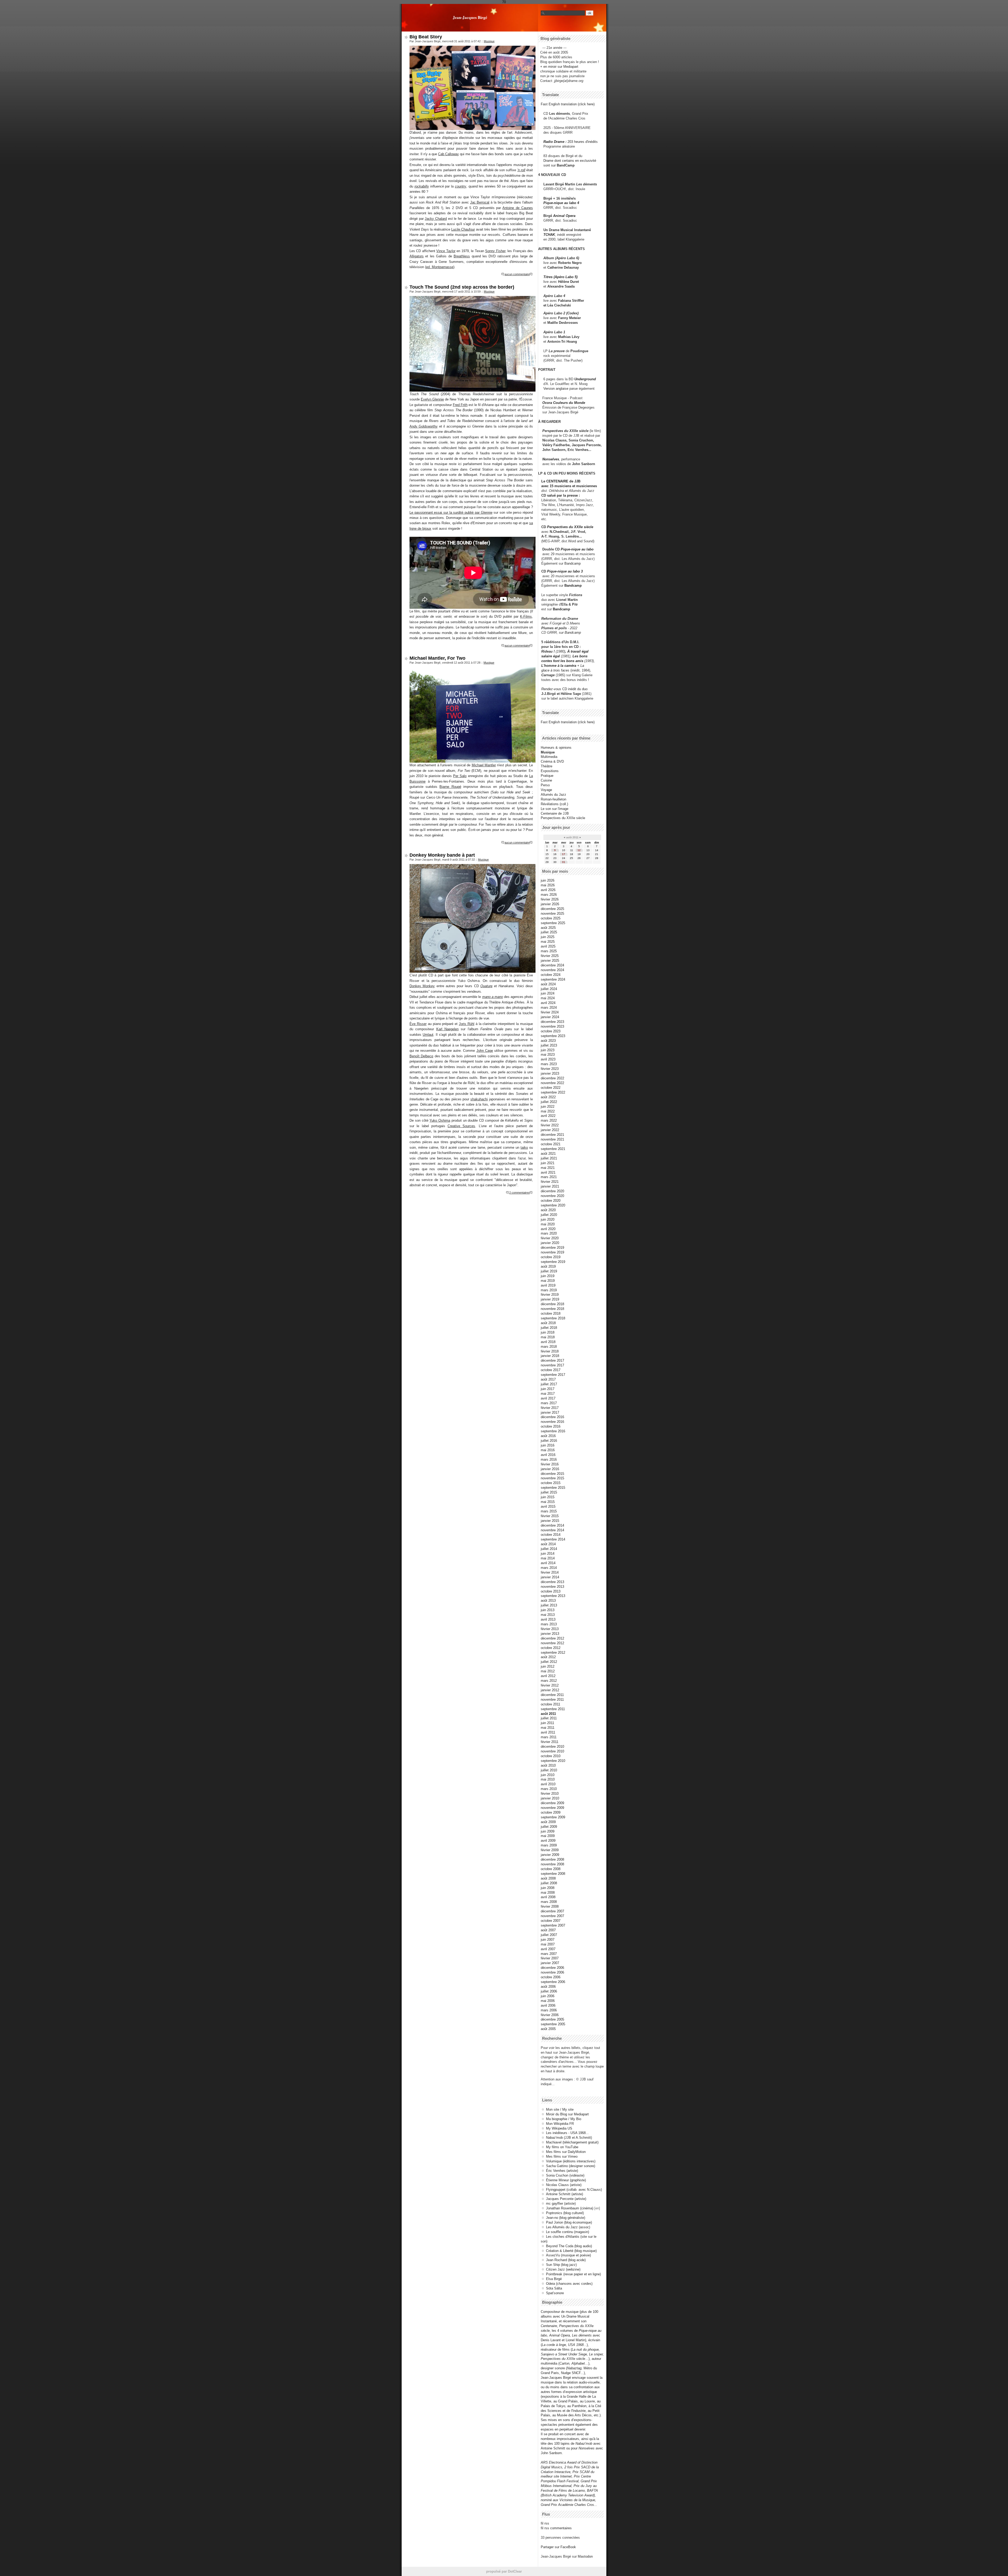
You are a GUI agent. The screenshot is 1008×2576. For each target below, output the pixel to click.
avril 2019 (548, 1285)
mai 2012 (548, 1671)
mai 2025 (548, 942)
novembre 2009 (552, 1808)
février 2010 (550, 1794)
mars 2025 (549, 951)
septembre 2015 (553, 1488)
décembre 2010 (552, 1747)
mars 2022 (549, 1120)
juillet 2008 (549, 1883)
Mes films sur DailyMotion (566, 2152)
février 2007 (550, 1958)
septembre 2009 (553, 1817)
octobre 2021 (551, 1144)
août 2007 (548, 1930)
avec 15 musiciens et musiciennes (569, 486)
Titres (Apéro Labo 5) (560, 277)
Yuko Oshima (440, 1120)
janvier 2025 (550, 961)
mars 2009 (549, 1845)
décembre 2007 (552, 1911)
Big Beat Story (426, 37)
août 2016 (548, 1436)
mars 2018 (549, 1347)
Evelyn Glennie (432, 399)
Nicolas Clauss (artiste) (564, 2185)
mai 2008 (548, 1893)
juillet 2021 (549, 1158)
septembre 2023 (553, 1036)
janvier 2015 (550, 1521)
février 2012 (550, 1685)
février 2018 (550, 1351)
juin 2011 (547, 1723)
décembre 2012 (552, 1638)
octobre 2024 (551, 975)
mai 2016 (548, 1450)
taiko (524, 1148)
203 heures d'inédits (583, 142)
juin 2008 (548, 1888)
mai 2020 (548, 1224)
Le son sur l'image (555, 809)
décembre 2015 (552, 1474)
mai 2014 (548, 1558)
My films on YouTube (562, 2147)
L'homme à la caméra (559, 666)
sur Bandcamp (570, 633)
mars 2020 (549, 1233)
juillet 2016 (549, 1441)
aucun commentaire (517, 274)
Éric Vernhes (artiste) (562, 2171)
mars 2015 (549, 1511)
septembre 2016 (553, 1431)
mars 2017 (549, 1403)
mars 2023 (549, 1064)
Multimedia (549, 757)
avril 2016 (548, 1455)
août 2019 (548, 1266)
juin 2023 (548, 1050)
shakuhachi (479, 1099)
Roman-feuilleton (553, 799)
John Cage (485, 1051)
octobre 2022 (551, 1088)
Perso (545, 785)
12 (579, 850)
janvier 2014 (550, 1577)
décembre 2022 (552, 1078)
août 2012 (548, 1657)
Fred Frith (460, 405)
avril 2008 (548, 1897)
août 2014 (548, 1544)
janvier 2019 (550, 1299)
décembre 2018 (552, 1304)
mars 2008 (549, 1902)
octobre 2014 (551, 1535)
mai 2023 (548, 1055)
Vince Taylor (446, 251)
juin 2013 (548, 1610)
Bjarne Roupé (450, 787)
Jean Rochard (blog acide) (566, 2260)
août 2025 (548, 928)
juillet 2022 (549, 1102)
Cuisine (546, 780)
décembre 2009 (552, 1803)
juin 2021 (548, 1163)
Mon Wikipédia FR (560, 2124)
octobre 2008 (551, 1869)
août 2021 (548, 1154)
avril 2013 (548, 1619)
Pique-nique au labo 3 (565, 571)
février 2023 (550, 1069)
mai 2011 (548, 1728)
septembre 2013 (553, 1596)
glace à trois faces (555, 670)
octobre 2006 (551, 1977)
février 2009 (550, 1850)
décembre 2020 (552, 1191)
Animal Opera (564, 216)
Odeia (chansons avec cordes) (569, 2284)
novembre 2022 (552, 1083)
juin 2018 (548, 1332)
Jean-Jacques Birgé (470, 17)
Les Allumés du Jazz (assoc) (568, 2227)
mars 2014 (549, 1568)
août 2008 (548, 1878)
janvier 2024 (550, 1017)
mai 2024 (548, 998)
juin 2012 (548, 1666)
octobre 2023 (551, 1031)
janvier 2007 (550, 1963)
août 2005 (548, 2029)
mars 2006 (549, 2010)
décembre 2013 (552, 1582)
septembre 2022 (553, 1092)
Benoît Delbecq (421, 1056)
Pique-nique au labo (577, 549)
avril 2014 (548, 1563)
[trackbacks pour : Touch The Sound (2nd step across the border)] (531, 646)
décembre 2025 (552, 909)
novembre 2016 (552, 1422)
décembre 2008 (552, 1859)
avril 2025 (548, 946)
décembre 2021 (552, 1135)
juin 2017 (548, 1389)
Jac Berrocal (480, 202)
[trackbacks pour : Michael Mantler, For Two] (531, 842)
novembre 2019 (552, 1252)
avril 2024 (548, 1003)
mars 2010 (549, 1789)
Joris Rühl (467, 1024)
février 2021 (550, 1182)
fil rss (545, 2523)
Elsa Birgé (554, 2279)
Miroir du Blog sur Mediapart (567, 2114)
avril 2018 (548, 1342)
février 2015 (550, 1516)
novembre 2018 (552, 1309)
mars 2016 (549, 1459)
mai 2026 (548, 885)
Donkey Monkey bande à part (442, 855)
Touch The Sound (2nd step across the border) (462, 287)
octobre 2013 (551, 1591)
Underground (585, 379)
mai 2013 (548, 1615)
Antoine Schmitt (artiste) (565, 2194)
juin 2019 (548, 1276)
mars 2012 (549, 1681)
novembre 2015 (552, 1478)
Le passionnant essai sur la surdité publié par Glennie (451, 512)
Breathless (462, 256)
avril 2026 (548, 890)
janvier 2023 (550, 1073)
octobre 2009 (551, 1812)
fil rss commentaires (556, 2528)
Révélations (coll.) (554, 804)
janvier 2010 (550, 1798)
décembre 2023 (552, 1022)
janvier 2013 (550, 1634)
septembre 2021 (553, 1149)
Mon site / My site (560, 2109)
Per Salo (460, 776)
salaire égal (551, 656)
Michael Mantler (484, 765)
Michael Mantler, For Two (437, 658)
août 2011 (548, 1714)
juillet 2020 (549, 1215)
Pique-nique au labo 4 (561, 203)
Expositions (550, 771)
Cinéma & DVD (552, 761)
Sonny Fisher (495, 251)
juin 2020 (548, 1219)
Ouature (486, 986)
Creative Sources (461, 1126)
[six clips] (540, 450)
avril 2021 (548, 1172)
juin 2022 (548, 1107)
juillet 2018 (549, 1328)
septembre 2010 (553, 1761)
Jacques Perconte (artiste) (566, 2199)
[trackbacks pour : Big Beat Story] (531, 274)
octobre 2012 (551, 1648)
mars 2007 (549, 1954)
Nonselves (551, 459)
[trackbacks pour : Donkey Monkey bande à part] (531, 1193)
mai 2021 (548, 1168)
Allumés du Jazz (553, 795)
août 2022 (548, 1097)
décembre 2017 (552, 1360)
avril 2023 (548, 1059)
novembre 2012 (552, 1643)
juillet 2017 (549, 1384)
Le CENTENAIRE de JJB (561, 481)
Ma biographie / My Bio (564, 2119)
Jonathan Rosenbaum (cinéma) (570, 2208)
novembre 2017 (552, 1365)
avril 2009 (548, 1841)
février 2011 (550, 1742)
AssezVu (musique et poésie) (568, 2255)
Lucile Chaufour (463, 229)
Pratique (547, 776)
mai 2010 (548, 1779)
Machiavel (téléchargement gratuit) (572, 2142)
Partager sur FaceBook (558, 2547)
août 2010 (548, 1765)
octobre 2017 (551, 1370)
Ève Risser (418, 1024)
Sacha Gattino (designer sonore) (571, 2166)
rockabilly (422, 186)
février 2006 (550, 2015)
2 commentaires (519, 1193)
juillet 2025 (549, 932)
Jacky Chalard (436, 219)
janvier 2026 (550, 904)
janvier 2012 (550, 1690)
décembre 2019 (552, 1248)
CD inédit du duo (564, 689)
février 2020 (550, 1238)
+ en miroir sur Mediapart (559, 67)
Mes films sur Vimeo (562, 2156)
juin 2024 (548, 993)
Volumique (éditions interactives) (571, 2161)
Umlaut (428, 1035)
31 (564, 862)
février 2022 (550, 1125)
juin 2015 (548, 1497)
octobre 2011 (550, 1704)
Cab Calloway (448, 154)
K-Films (526, 616)
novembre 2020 (552, 1196)
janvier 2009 (550, 1855)
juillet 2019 (549, 1271)
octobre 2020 (551, 1201)
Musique (489, 41)
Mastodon (585, 2556)
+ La (581, 666)
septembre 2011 (553, 1709)
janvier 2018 (550, 1356)
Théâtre (547, 766)
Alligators (417, 256)
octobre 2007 (551, 1921)
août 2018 (548, 1323)
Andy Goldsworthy (424, 426)
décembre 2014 (552, 1525)
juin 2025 (548, 937)
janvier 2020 (550, 1243)
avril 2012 (548, 1676)
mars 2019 (549, 1290)
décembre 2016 (552, 1417)
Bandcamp (573, 563)
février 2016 (550, 1464)
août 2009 (548, 1822)
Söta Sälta (554, 2288)
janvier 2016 (550, 1469)
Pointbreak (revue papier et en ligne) (573, 2274)
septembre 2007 (553, 1925)
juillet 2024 (549, 989)
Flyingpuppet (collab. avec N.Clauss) (574, 2190)
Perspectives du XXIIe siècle (570, 527)
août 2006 (548, 1987)
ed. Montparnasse (440, 267)
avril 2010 (548, 1784)
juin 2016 (548, 1445)
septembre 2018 (553, 1318)
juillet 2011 (549, 1718)
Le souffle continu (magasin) (568, 2232)
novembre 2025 (552, 914)
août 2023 (548, 1041)
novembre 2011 (552, 1700)
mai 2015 (548, 1502)
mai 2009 (548, 1836)
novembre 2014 (552, 1530)
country (461, 186)
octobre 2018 (551, 1313)
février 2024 (550, 1012)
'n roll (521, 170)
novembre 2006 (552, 1972)
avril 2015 (548, 1506)
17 (564, 854)
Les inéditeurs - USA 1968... (567, 2133)
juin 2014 (548, 1554)
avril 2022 (548, 1116)
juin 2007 (548, 1940)
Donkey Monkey (422, 986)
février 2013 (550, 1629)
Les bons (580, 656)
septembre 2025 (553, 923)
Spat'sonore (555, 2293)
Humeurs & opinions (556, 748)
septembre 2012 (553, 1653)
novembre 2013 (552, 1587)
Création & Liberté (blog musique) (571, 2251)
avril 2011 (548, 1732)
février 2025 (550, 956)
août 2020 (548, 1210)
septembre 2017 (553, 1375)
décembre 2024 (552, 965)
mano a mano (493, 997)
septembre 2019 (553, 1262)
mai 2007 (548, 1944)
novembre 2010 (552, 1751)
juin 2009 (548, 1831)
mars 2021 (549, 1177)
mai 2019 (548, 1281)
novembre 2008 (552, 1864)
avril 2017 (548, 1398)
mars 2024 (549, 1008)
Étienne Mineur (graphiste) (566, 2180)
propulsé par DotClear (504, 2571)
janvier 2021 (550, 1186)
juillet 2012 (549, 1662)
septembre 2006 (553, 1982)
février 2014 (550, 1572)
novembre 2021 (552, 1139)
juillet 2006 (549, 1991)
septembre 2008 (553, 1874)
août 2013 (548, 1601)
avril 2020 (548, 1229)
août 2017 (548, 1379)
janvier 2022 (550, 1130)
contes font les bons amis (562, 661)
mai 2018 (548, 1337)
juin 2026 (548, 880)
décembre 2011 (552, 1695)
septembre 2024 (553, 979)
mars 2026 (549, 895)
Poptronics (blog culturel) (565, 2213)
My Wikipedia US (559, 2128)
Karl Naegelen (447, 1029)
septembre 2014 (553, 1539)
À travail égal (578, 651)
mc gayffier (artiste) (561, 2203)
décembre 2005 (552, 2019)
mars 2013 (549, 1624)
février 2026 (550, 899)
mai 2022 (548, 1111)
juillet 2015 (549, 1492)
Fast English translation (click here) (568, 104)
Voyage (546, 790)
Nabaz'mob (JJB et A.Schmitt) (569, 2138)
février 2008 (550, 1906)
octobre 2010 (551, 1756)
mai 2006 (548, 2001)
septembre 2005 (553, 2024)
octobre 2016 (551, 1426)
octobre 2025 (551, 918)
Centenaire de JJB (555, 813)
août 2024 (548, 984)
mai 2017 (548, 1394)
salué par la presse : (563, 495)
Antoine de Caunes (518, 208)
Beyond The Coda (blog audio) (569, 2246)
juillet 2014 (549, 1549)
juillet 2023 (549, 1045)
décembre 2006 (552, 1968)
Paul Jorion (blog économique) (569, 2222)
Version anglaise (556, 389)
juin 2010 (548, 1775)
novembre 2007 (552, 1916)
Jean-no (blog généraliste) (566, 2218)
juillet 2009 (549, 1827)
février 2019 (550, 1295)
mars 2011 (549, 1737)
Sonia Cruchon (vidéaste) (565, 2175)
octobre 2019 (551, 1257)
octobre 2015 (551, 1483)
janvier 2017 (550, 1412)
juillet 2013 (549, 1605)
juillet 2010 (549, 1770)
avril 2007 (548, 1949)
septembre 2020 (553, 1205)
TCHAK (549, 235)
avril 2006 (548, 2005)
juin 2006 (548, 1996)
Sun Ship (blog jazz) (561, 2265)
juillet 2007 (549, 1935)
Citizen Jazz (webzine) (563, 2269)
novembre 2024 (552, 970)
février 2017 (550, 1408)
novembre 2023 (552, 1026)
